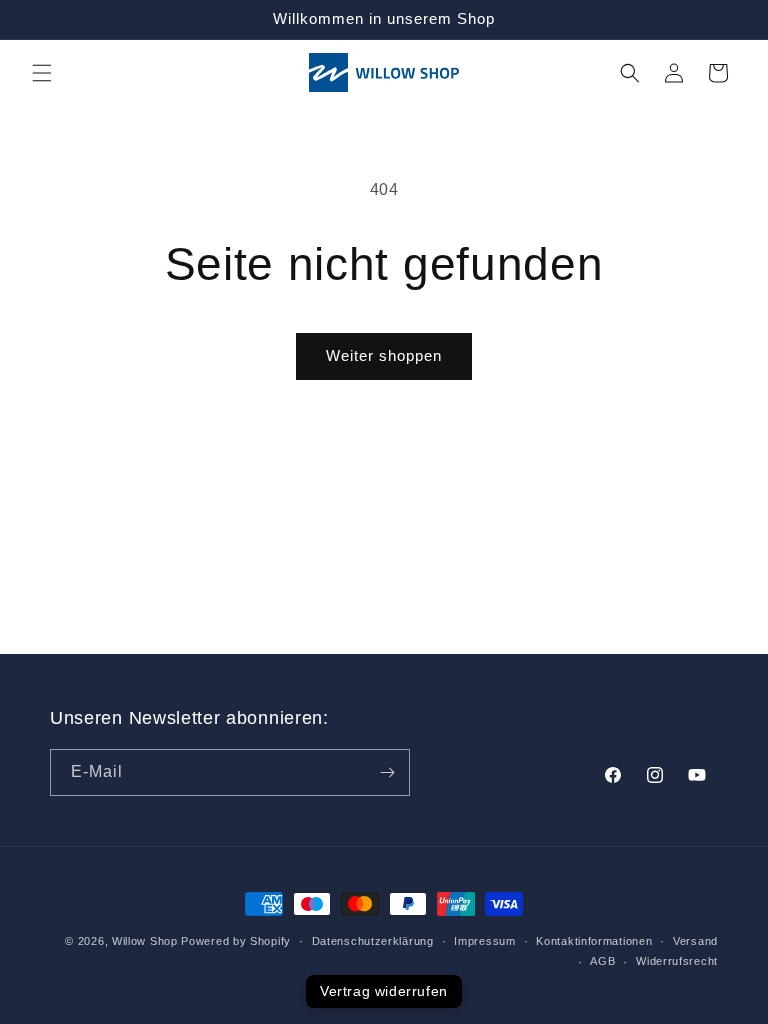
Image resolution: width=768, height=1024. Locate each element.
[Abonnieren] (387, 772)
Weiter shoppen (384, 355)
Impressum (484, 941)
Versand (695, 941)
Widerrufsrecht (677, 961)
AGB (602, 961)
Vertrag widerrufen (384, 991)
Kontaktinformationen (594, 941)
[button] (42, 73)
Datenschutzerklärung (373, 941)
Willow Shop (145, 941)
